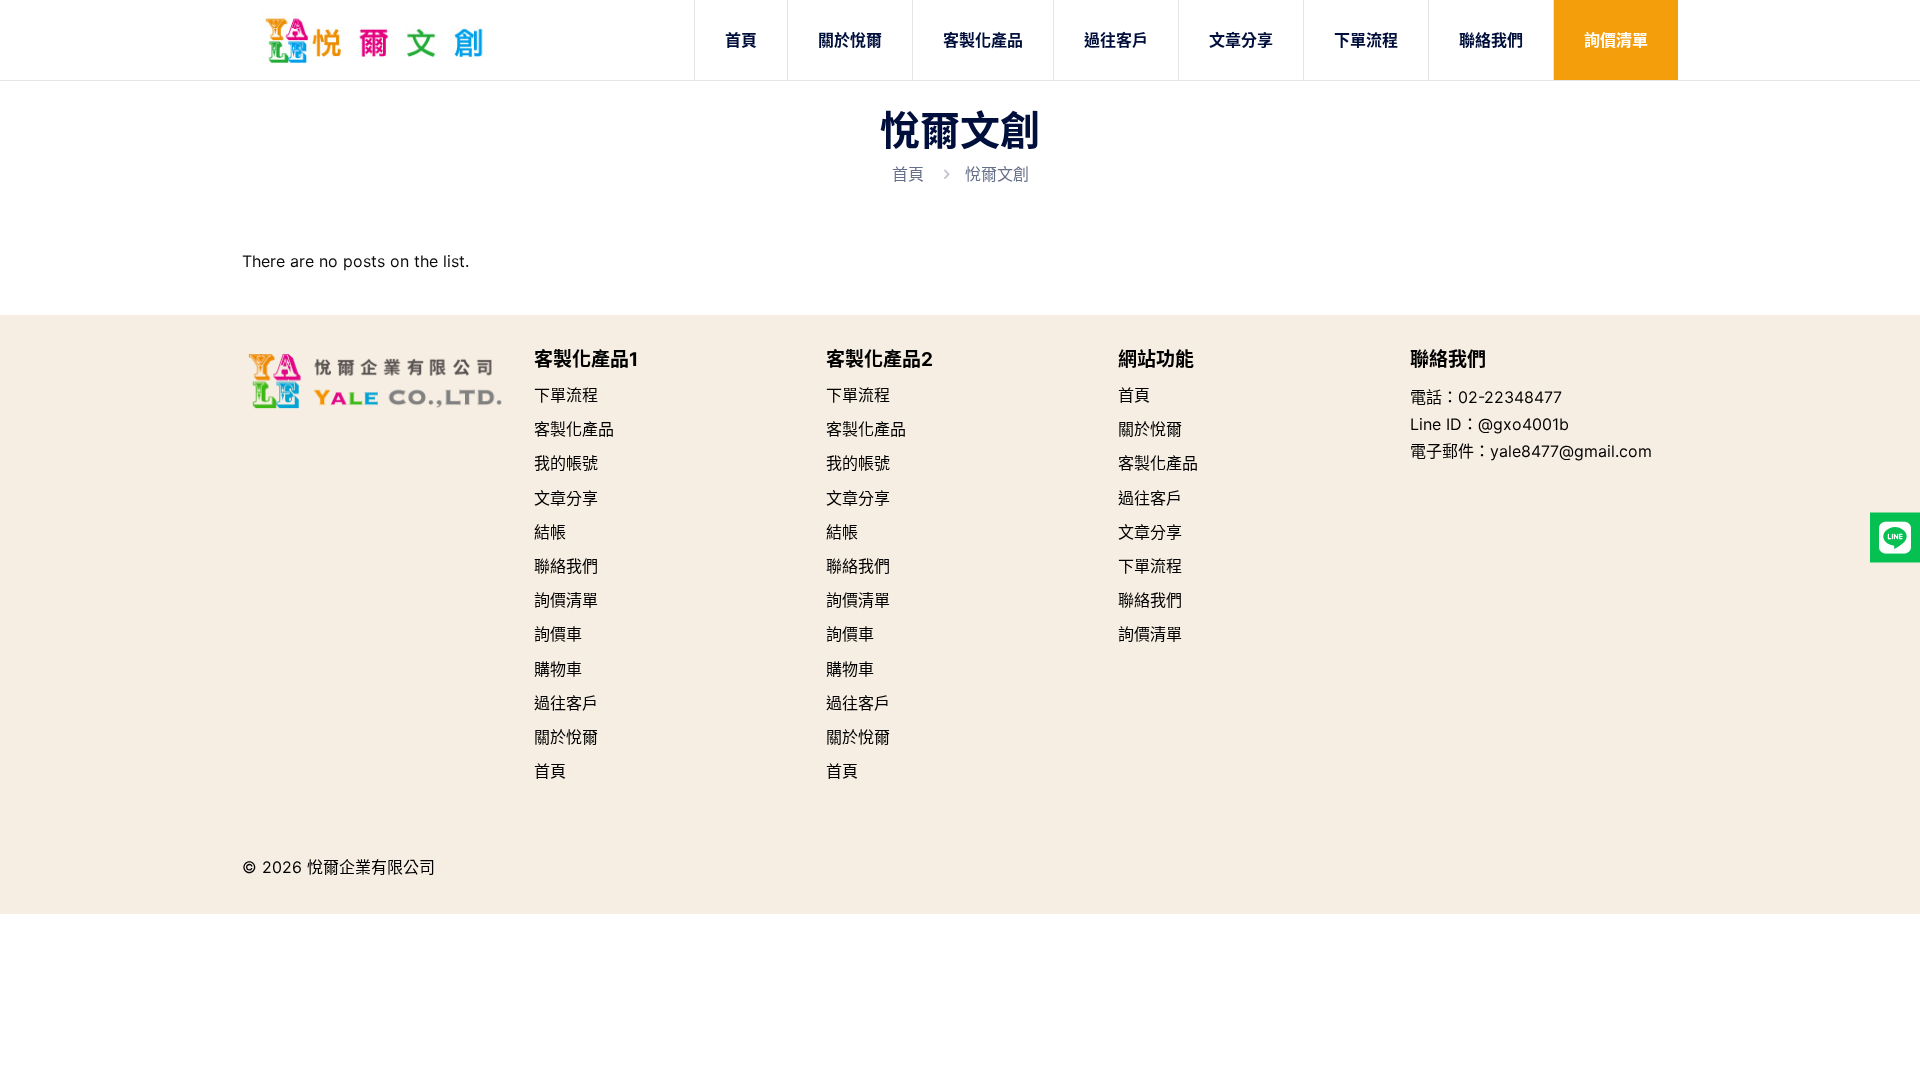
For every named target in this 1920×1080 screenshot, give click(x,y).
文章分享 (566, 498)
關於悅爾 (566, 737)
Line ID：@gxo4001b (1489, 424)
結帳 (550, 532)
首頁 (908, 174)
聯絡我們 (566, 566)
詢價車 (558, 634)
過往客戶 (566, 703)
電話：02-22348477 (1486, 397)
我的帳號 (566, 463)
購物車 (558, 669)
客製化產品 (574, 429)
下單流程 (566, 395)
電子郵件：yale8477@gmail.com (1531, 451)
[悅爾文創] (374, 40)
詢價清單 (566, 600)
